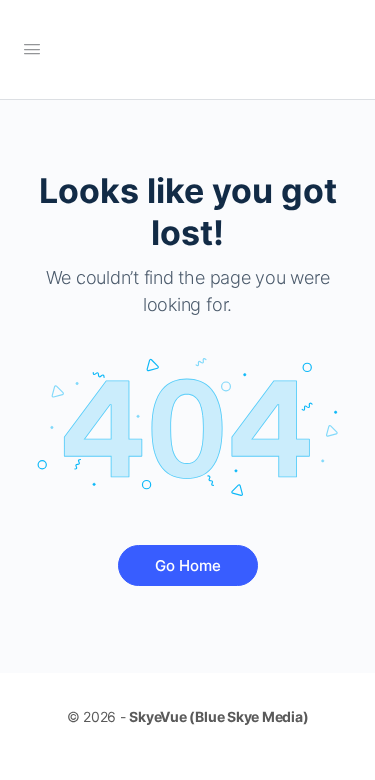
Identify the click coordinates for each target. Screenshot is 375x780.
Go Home (188, 565)
